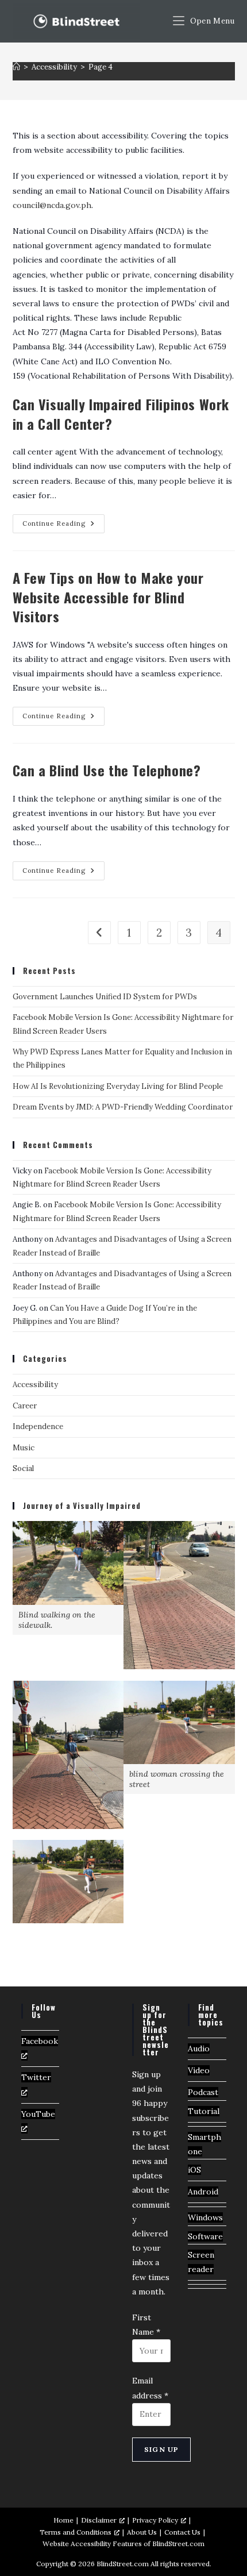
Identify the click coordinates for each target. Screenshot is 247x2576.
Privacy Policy (155, 2520)
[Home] (16, 67)
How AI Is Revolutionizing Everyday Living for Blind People (118, 1086)
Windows (205, 2217)
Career (25, 1406)
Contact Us (182, 2532)
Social (23, 1468)
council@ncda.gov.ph (52, 205)
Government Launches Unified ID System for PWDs (105, 997)
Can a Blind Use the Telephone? (107, 770)
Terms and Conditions (76, 2532)
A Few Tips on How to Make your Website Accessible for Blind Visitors (108, 597)
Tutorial (204, 2111)
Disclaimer (99, 2520)
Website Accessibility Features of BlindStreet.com (123, 2544)
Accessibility (35, 1385)
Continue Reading (63, 526)
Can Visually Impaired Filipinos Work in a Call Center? (121, 414)
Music (24, 1448)
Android (203, 2192)
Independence (38, 1426)
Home (63, 2520)
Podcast (203, 2092)
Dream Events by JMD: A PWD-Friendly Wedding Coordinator (123, 1107)
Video (199, 2070)
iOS (194, 2170)
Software (205, 2236)
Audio (199, 2049)
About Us (142, 2532)
